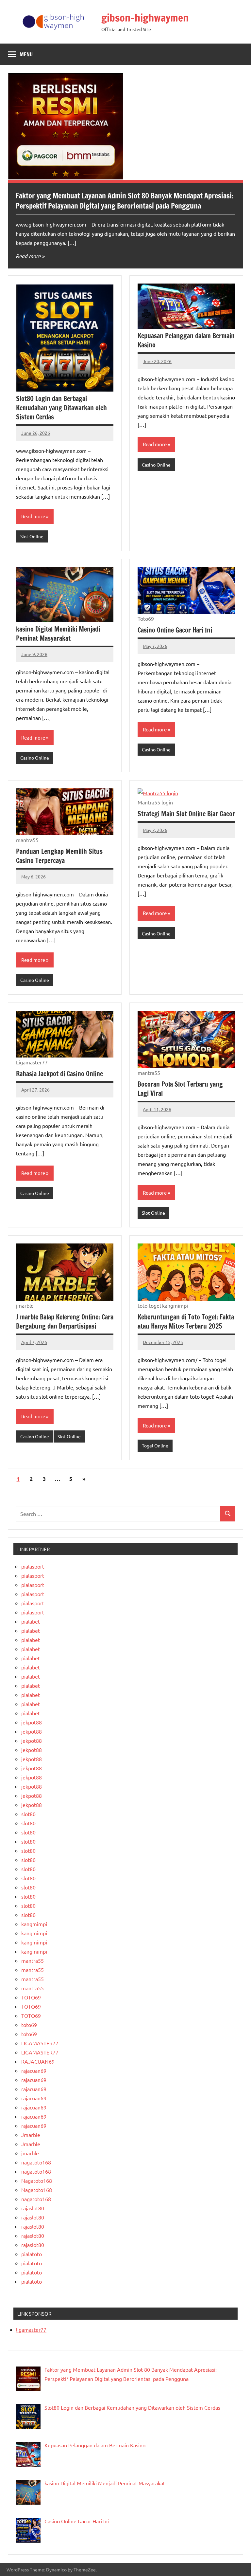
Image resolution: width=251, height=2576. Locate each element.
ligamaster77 (31, 2329)
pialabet (31, 1621)
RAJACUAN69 (38, 2061)
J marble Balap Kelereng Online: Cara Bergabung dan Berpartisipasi (65, 1322)
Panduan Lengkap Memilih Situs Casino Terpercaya (59, 856)
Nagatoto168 (37, 2180)
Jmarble (31, 2135)
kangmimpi (34, 1924)
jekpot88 (32, 1722)
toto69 (29, 2025)
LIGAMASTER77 (40, 2043)
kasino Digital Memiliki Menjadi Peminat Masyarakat (58, 634)
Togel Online (155, 1445)
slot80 (28, 1814)
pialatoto (32, 2254)
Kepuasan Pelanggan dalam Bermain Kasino (186, 340)
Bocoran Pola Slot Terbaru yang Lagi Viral (180, 1089)
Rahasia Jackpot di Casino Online (59, 1074)
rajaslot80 (33, 2208)
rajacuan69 (34, 2070)
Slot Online (32, 536)
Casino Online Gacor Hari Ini (175, 630)
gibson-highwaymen (145, 18)
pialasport (33, 1566)
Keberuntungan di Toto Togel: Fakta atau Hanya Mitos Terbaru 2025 (186, 1322)
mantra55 (33, 1960)
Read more (28, 256)
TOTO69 (31, 1997)
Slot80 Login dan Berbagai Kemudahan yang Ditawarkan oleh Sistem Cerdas (61, 408)
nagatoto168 (36, 2162)
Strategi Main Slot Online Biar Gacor (186, 814)
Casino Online (156, 465)
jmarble (30, 2153)
